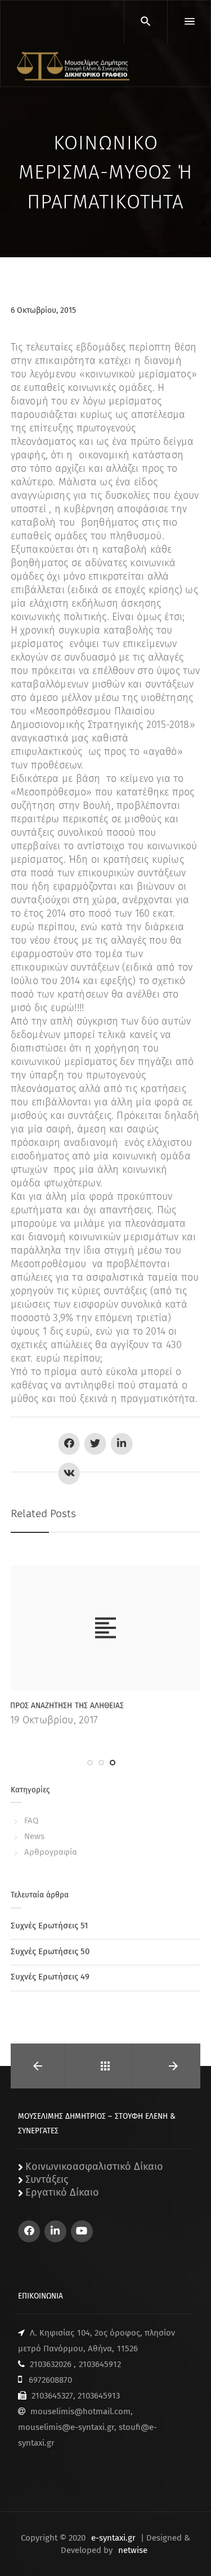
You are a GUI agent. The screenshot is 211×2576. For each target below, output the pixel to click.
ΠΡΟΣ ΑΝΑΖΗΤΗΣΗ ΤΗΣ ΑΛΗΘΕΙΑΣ (67, 1706)
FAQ (31, 1821)
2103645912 (100, 2364)
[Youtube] (82, 2231)
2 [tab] (101, 1763)
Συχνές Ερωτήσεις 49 (50, 1977)
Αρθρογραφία (51, 1852)
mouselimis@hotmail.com (80, 2411)
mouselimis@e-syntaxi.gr (66, 2427)
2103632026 (51, 2364)
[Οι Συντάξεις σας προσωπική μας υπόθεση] (73, 66)
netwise (133, 2550)
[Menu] (189, 22)
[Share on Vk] (69, 1474)
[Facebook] (29, 2231)
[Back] (105, 2066)
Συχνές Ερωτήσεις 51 (50, 1926)
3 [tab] (113, 1763)
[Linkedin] (55, 2231)
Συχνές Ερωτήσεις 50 (50, 1951)
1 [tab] (90, 1763)
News (34, 1836)
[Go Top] (190, 2551)
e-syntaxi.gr (113, 2538)
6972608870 (50, 2380)
